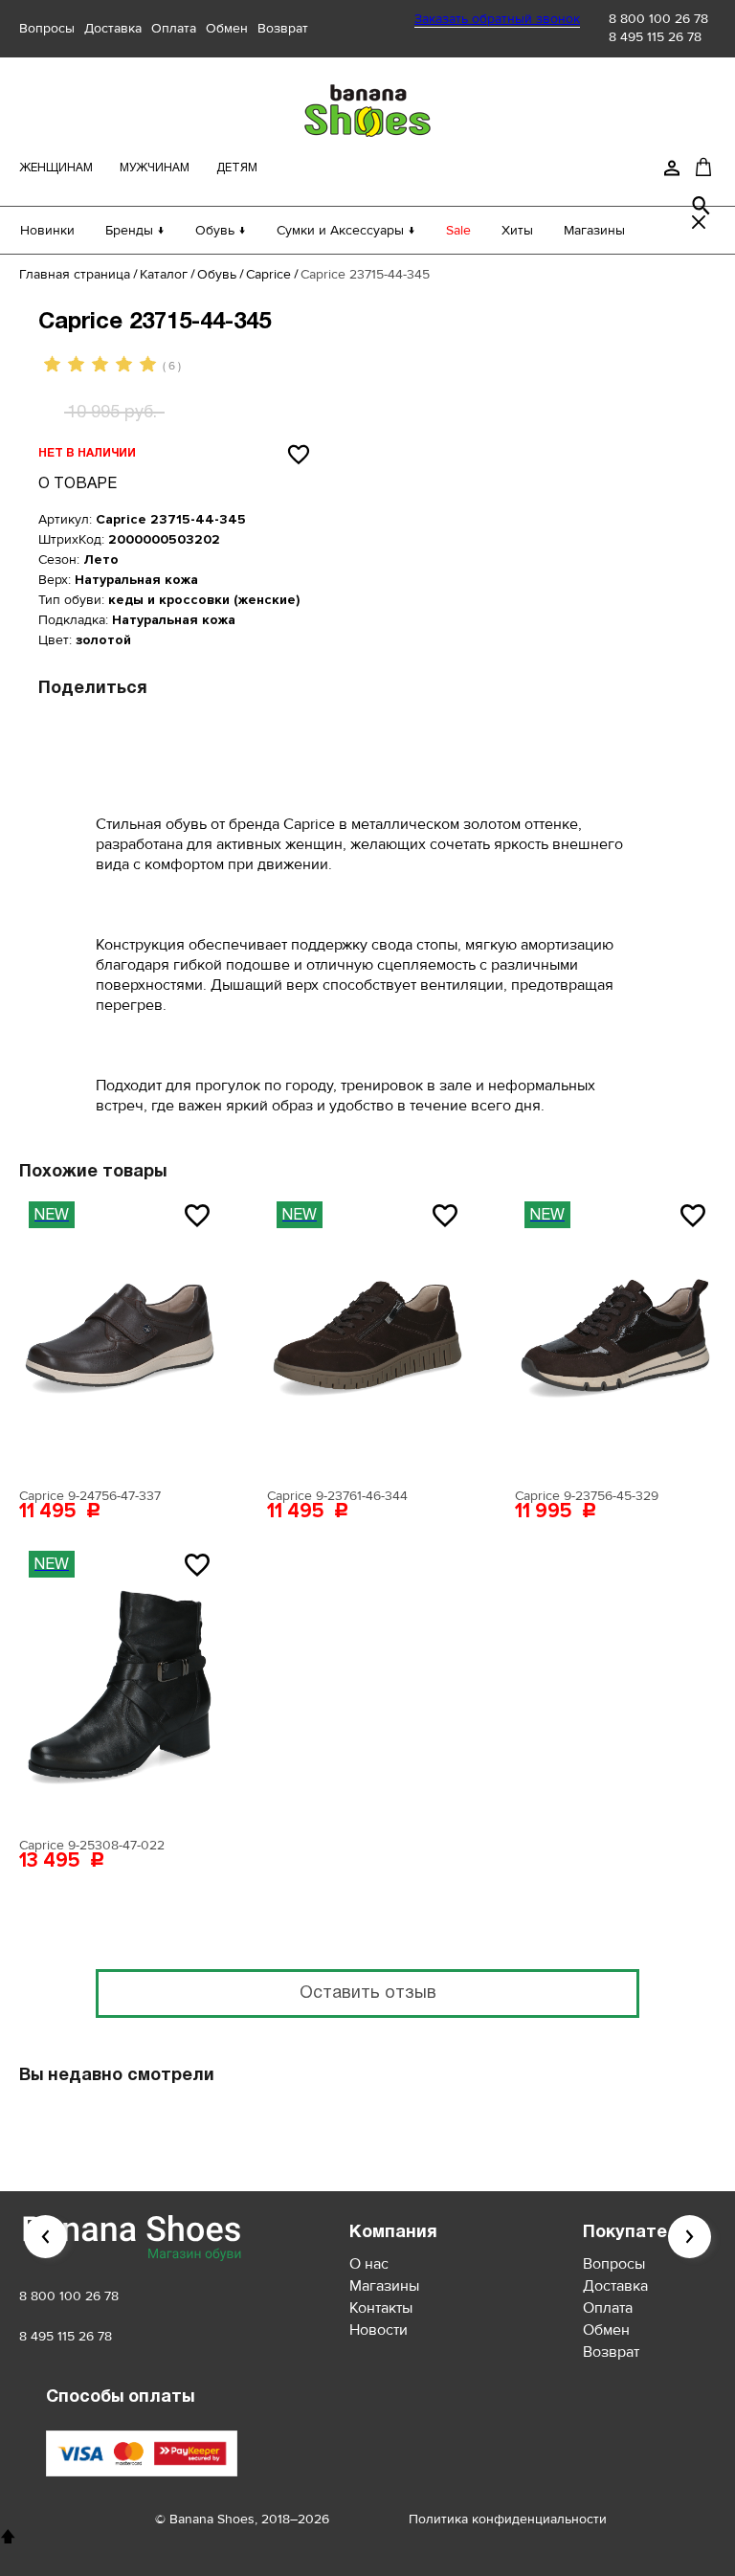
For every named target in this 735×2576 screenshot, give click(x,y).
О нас (369, 2264)
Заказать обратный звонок (497, 19)
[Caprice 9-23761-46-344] (367, 1335)
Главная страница (75, 274)
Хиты (517, 230)
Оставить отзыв (368, 1994)
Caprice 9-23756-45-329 (587, 1496)
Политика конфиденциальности (508, 2519)
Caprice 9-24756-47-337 (90, 1496)
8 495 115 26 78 (655, 37)
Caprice (268, 274)
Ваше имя (178, 1157)
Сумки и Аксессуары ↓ (346, 230)
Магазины (594, 230)
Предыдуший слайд (45, 2237)
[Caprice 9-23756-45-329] (615, 1335)
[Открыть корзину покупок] (703, 167)
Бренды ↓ (135, 230)
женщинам (56, 168)
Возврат (283, 28)
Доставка (113, 28)
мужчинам (155, 168)
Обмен (227, 28)
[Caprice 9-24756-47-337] (120, 1335)
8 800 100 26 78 (658, 19)
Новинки (47, 230)
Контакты (381, 2308)
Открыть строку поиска (702, 206)
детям (237, 168)
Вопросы (47, 28)
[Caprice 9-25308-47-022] (120, 1685)
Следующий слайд (690, 2237)
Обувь (217, 274)
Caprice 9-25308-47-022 (92, 1845)
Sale (458, 230)
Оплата (174, 28)
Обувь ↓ (221, 230)
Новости (379, 2330)
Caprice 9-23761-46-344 (337, 1496)
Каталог (164, 274)
